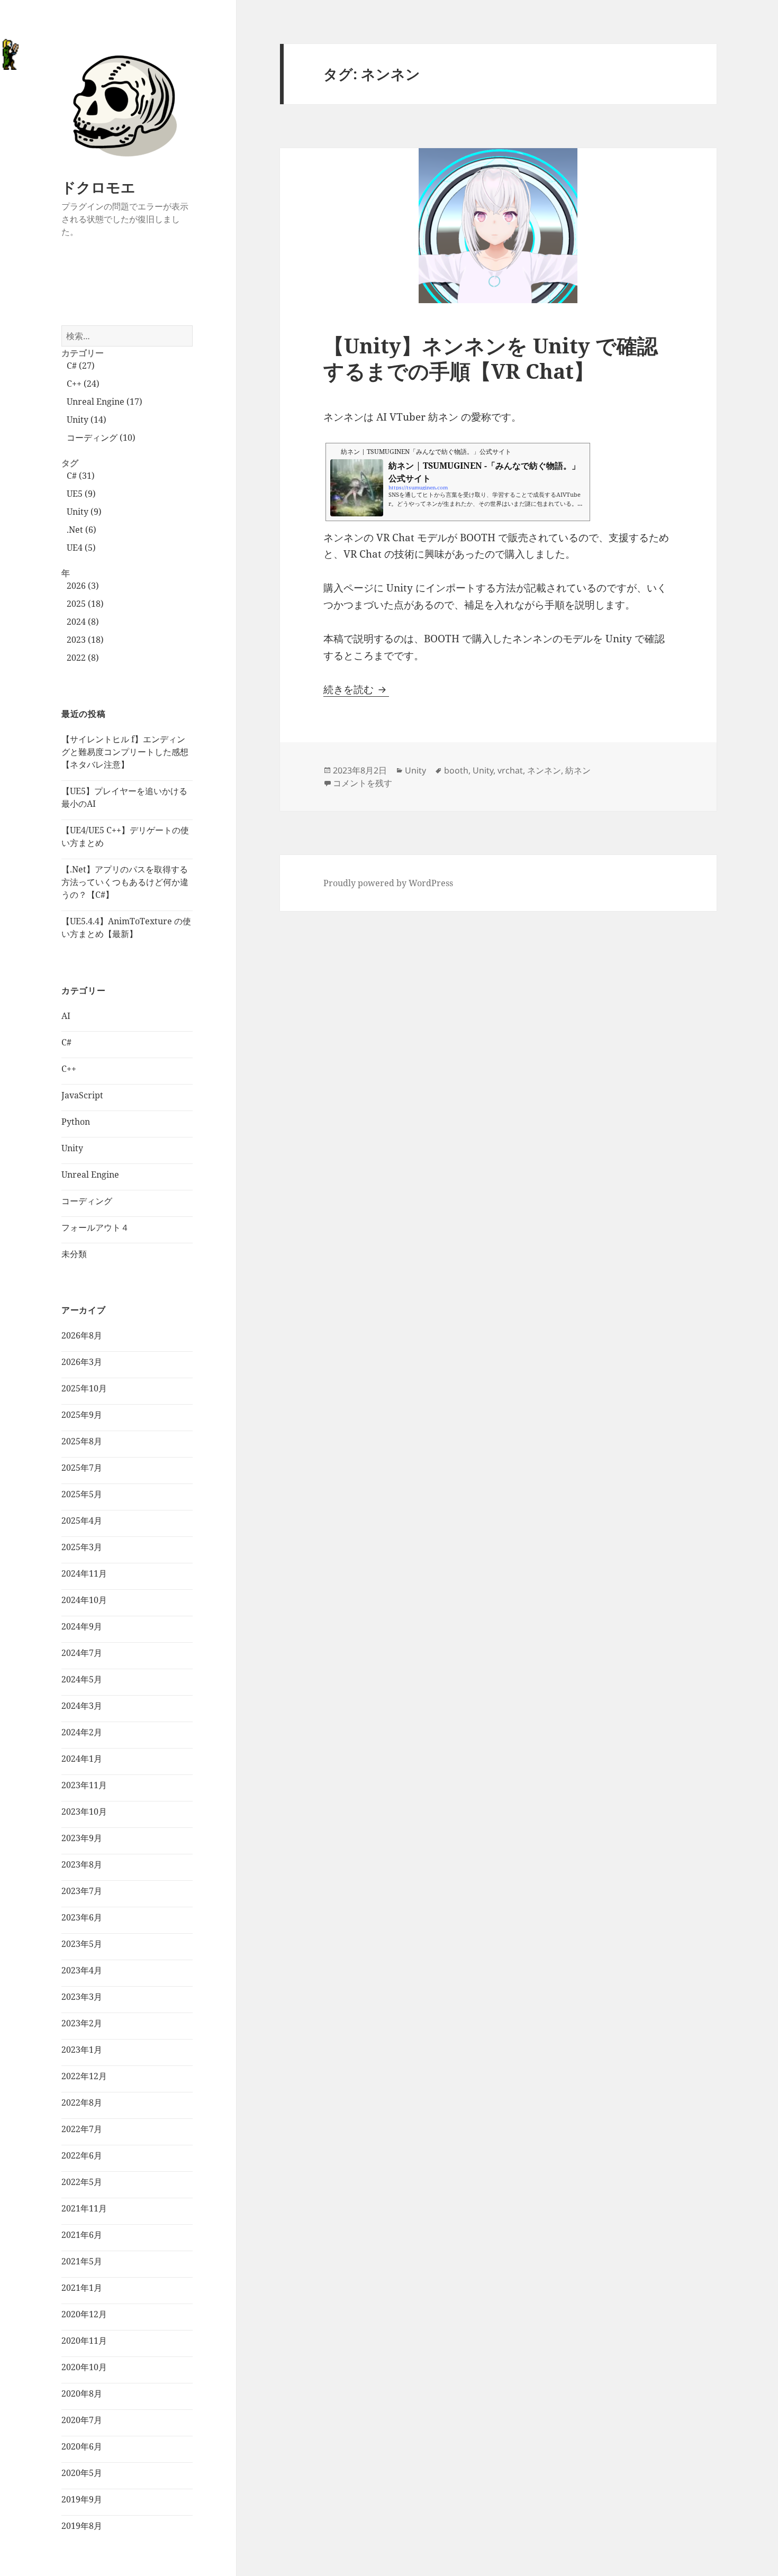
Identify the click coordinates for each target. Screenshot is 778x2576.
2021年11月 (84, 2208)
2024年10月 (84, 1600)
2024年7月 (82, 1653)
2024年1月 (82, 1759)
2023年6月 (82, 1917)
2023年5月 (82, 1944)
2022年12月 (84, 2076)
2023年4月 (82, 1970)
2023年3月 (82, 1997)
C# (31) (81, 476)
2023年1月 (82, 2050)
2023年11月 (84, 1785)
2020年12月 (84, 2314)
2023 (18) (85, 640)
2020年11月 (84, 2341)
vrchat (510, 770)
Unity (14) (87, 420)
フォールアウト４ (95, 1227)
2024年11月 (84, 1573)
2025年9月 (82, 1415)
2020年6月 (82, 2446)
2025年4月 (82, 1521)
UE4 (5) (81, 548)
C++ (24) (83, 384)
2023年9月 (82, 1838)
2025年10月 (84, 1388)
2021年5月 (82, 2261)
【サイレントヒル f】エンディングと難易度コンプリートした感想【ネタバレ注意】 (125, 752)
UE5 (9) (81, 494)
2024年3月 (82, 1706)
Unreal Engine (90, 1175)
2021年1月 (82, 2288)
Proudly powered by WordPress (388, 883)
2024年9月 (82, 1626)
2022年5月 (82, 2182)
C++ (69, 1069)
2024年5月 (82, 1679)
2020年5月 (82, 2473)
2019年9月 (82, 2499)
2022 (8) (83, 658)
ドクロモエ (98, 187)
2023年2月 (82, 2023)
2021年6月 (82, 2235)
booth (456, 770)
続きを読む (356, 689)
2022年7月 (82, 2129)
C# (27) (81, 366)
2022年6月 (82, 2155)
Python (76, 1122)
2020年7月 (82, 2420)
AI (66, 1016)
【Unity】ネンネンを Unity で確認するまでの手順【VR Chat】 (491, 358)
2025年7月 (82, 1468)
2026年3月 (82, 1362)
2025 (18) (85, 604)
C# (66, 1042)
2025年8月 (82, 1441)
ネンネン (544, 770)
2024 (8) (83, 622)
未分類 (74, 1254)
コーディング (87, 1201)
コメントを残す (363, 783)
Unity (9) (84, 512)
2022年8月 (82, 2102)
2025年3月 (82, 1547)
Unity (72, 1148)
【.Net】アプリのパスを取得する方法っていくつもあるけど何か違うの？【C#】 (125, 882)
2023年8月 (82, 1864)
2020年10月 (84, 2367)
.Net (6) (82, 530)
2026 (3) (83, 586)
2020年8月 (82, 2393)
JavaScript (82, 1095)
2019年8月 (82, 2526)
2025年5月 (82, 1494)
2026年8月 (82, 1335)
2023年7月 (82, 1891)
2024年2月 (82, 1732)
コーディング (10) (101, 438)
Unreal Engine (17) (105, 402)
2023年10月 (84, 1812)
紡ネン (578, 770)
